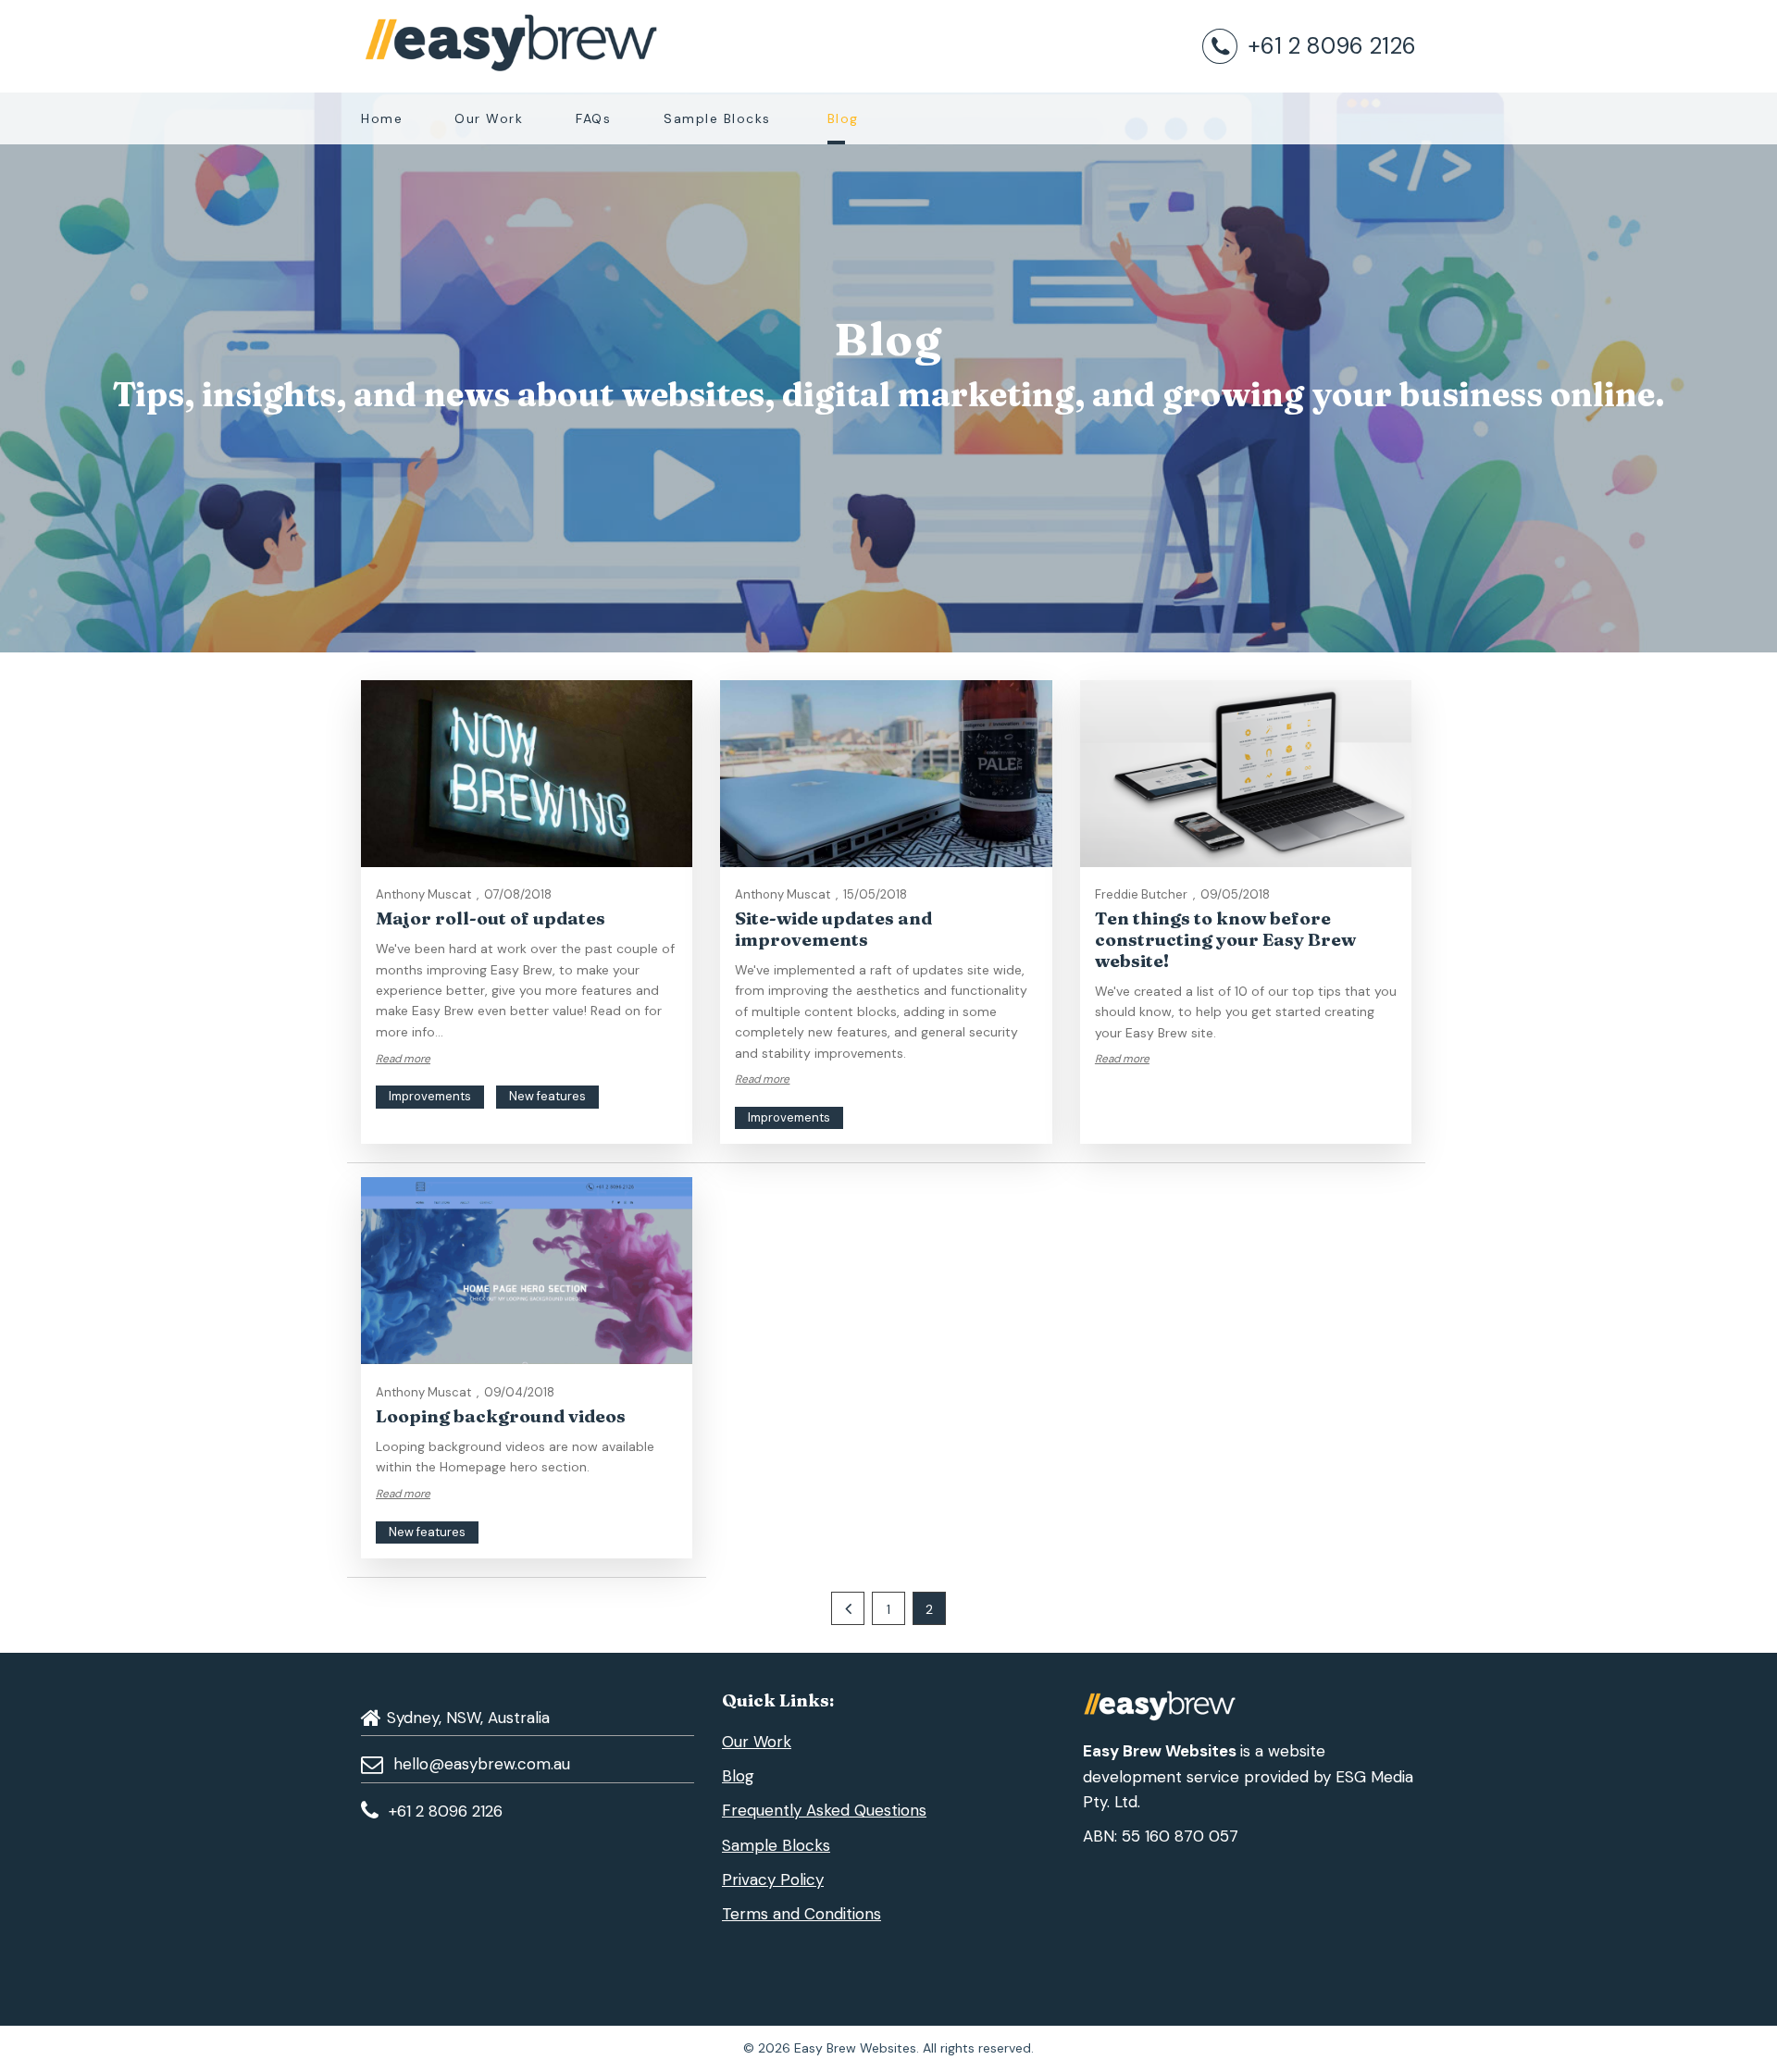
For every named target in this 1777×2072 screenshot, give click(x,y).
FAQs (593, 118)
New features (547, 1096)
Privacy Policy (773, 1880)
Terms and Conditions (802, 1914)
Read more (403, 1059)
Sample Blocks (717, 118)
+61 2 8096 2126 (1332, 46)
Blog (843, 118)
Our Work (489, 118)
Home (382, 118)
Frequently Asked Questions (824, 1810)
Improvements (430, 1096)
